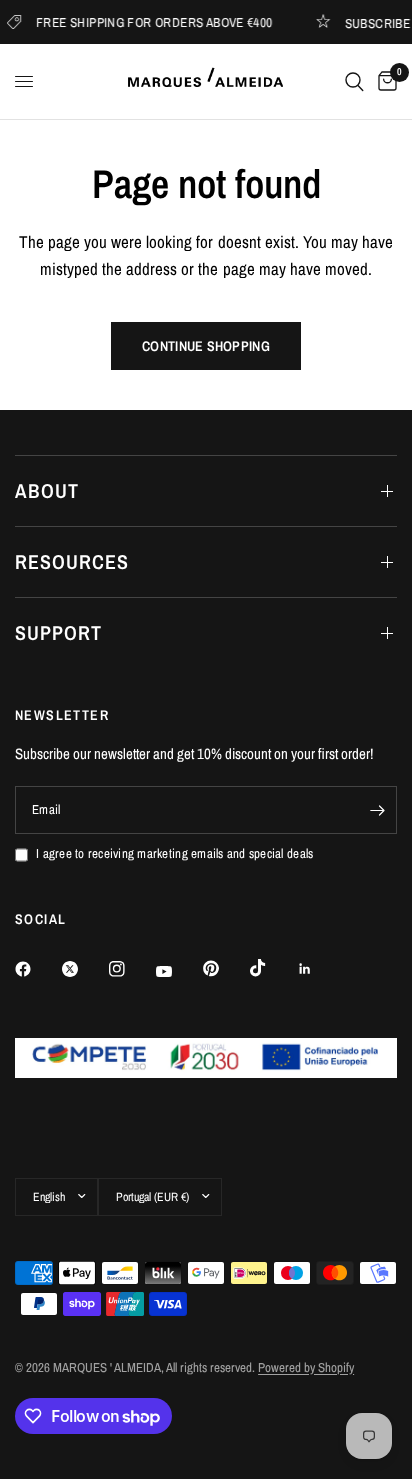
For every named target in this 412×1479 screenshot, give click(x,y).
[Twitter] (84, 969)
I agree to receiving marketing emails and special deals (174, 853)
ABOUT (47, 490)
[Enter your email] (377, 810)
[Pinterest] (225, 968)
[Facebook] (37, 969)
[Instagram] (131, 969)
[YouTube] (178, 971)
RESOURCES (72, 561)
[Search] (354, 81)
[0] (384, 81)
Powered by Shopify (306, 1367)
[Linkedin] (319, 969)
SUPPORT (58, 632)
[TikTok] (272, 968)
